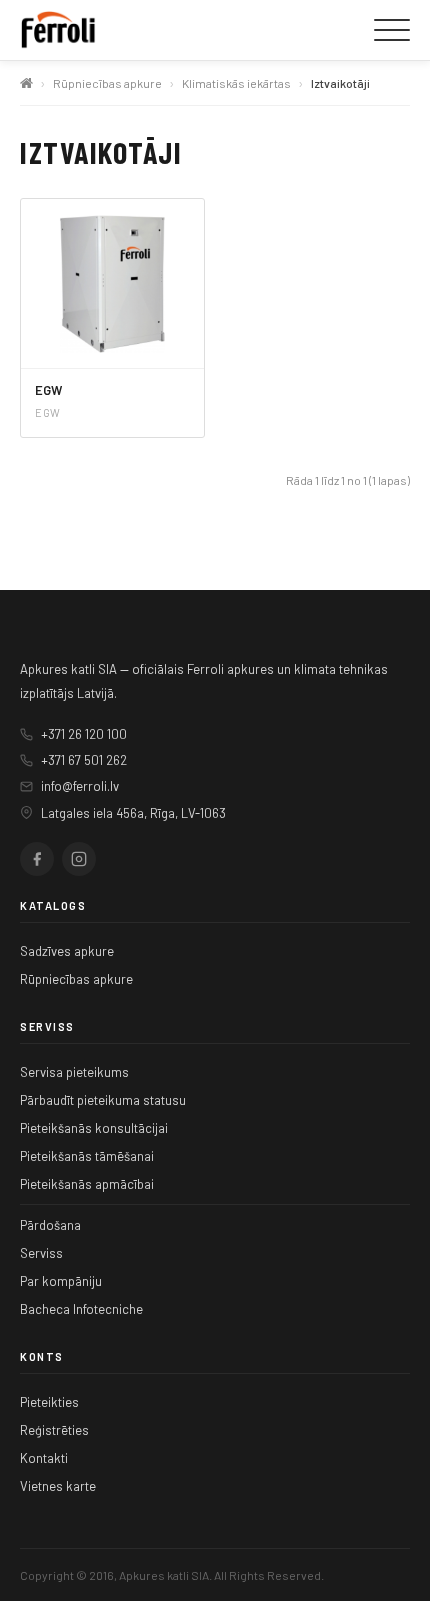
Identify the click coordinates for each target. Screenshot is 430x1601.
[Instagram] (79, 859)
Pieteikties (49, 1402)
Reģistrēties (54, 1430)
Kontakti (44, 1458)
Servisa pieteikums (74, 1072)
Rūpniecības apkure (107, 83)
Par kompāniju (61, 1281)
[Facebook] (37, 859)
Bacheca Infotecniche (81, 1309)
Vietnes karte (58, 1486)
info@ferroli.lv (80, 786)
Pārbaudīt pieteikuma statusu (103, 1100)
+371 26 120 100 (84, 734)
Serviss (41, 1253)
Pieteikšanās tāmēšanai (87, 1156)
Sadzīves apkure (67, 951)
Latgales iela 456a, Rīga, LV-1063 (133, 813)
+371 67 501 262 (84, 760)
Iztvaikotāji (340, 83)
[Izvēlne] (392, 30)
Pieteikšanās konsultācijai (94, 1128)
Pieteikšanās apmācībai (87, 1184)
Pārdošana (50, 1225)
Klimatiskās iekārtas (236, 83)
